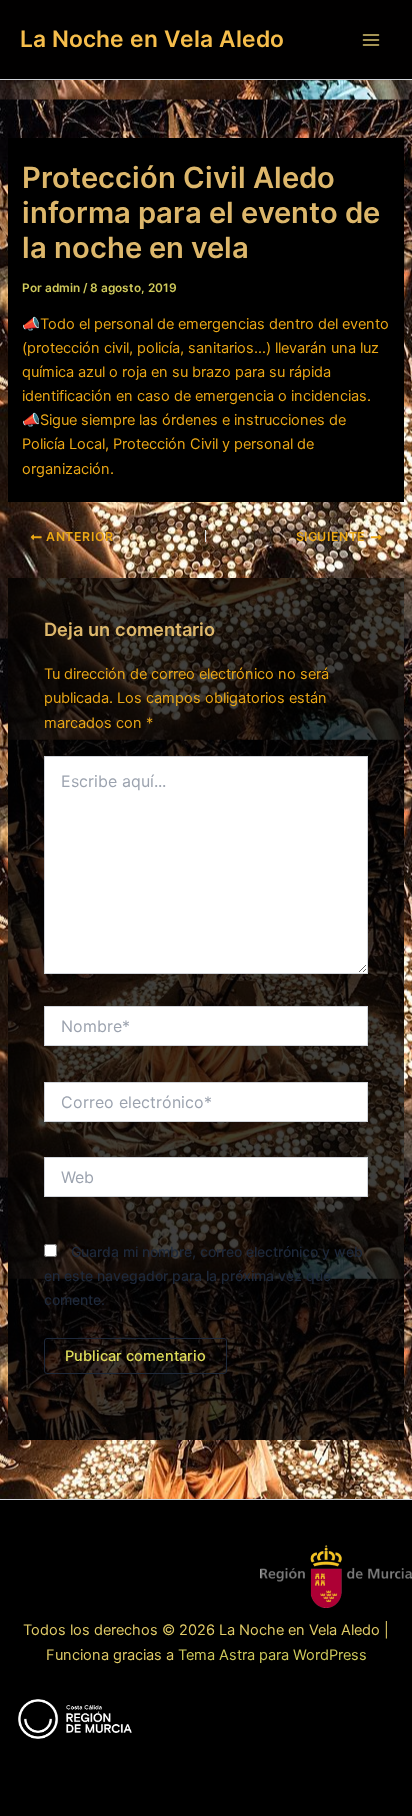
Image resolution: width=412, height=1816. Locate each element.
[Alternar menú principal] (371, 40)
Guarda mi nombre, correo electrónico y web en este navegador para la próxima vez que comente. (203, 1275)
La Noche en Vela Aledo (152, 39)
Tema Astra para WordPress (272, 1655)
